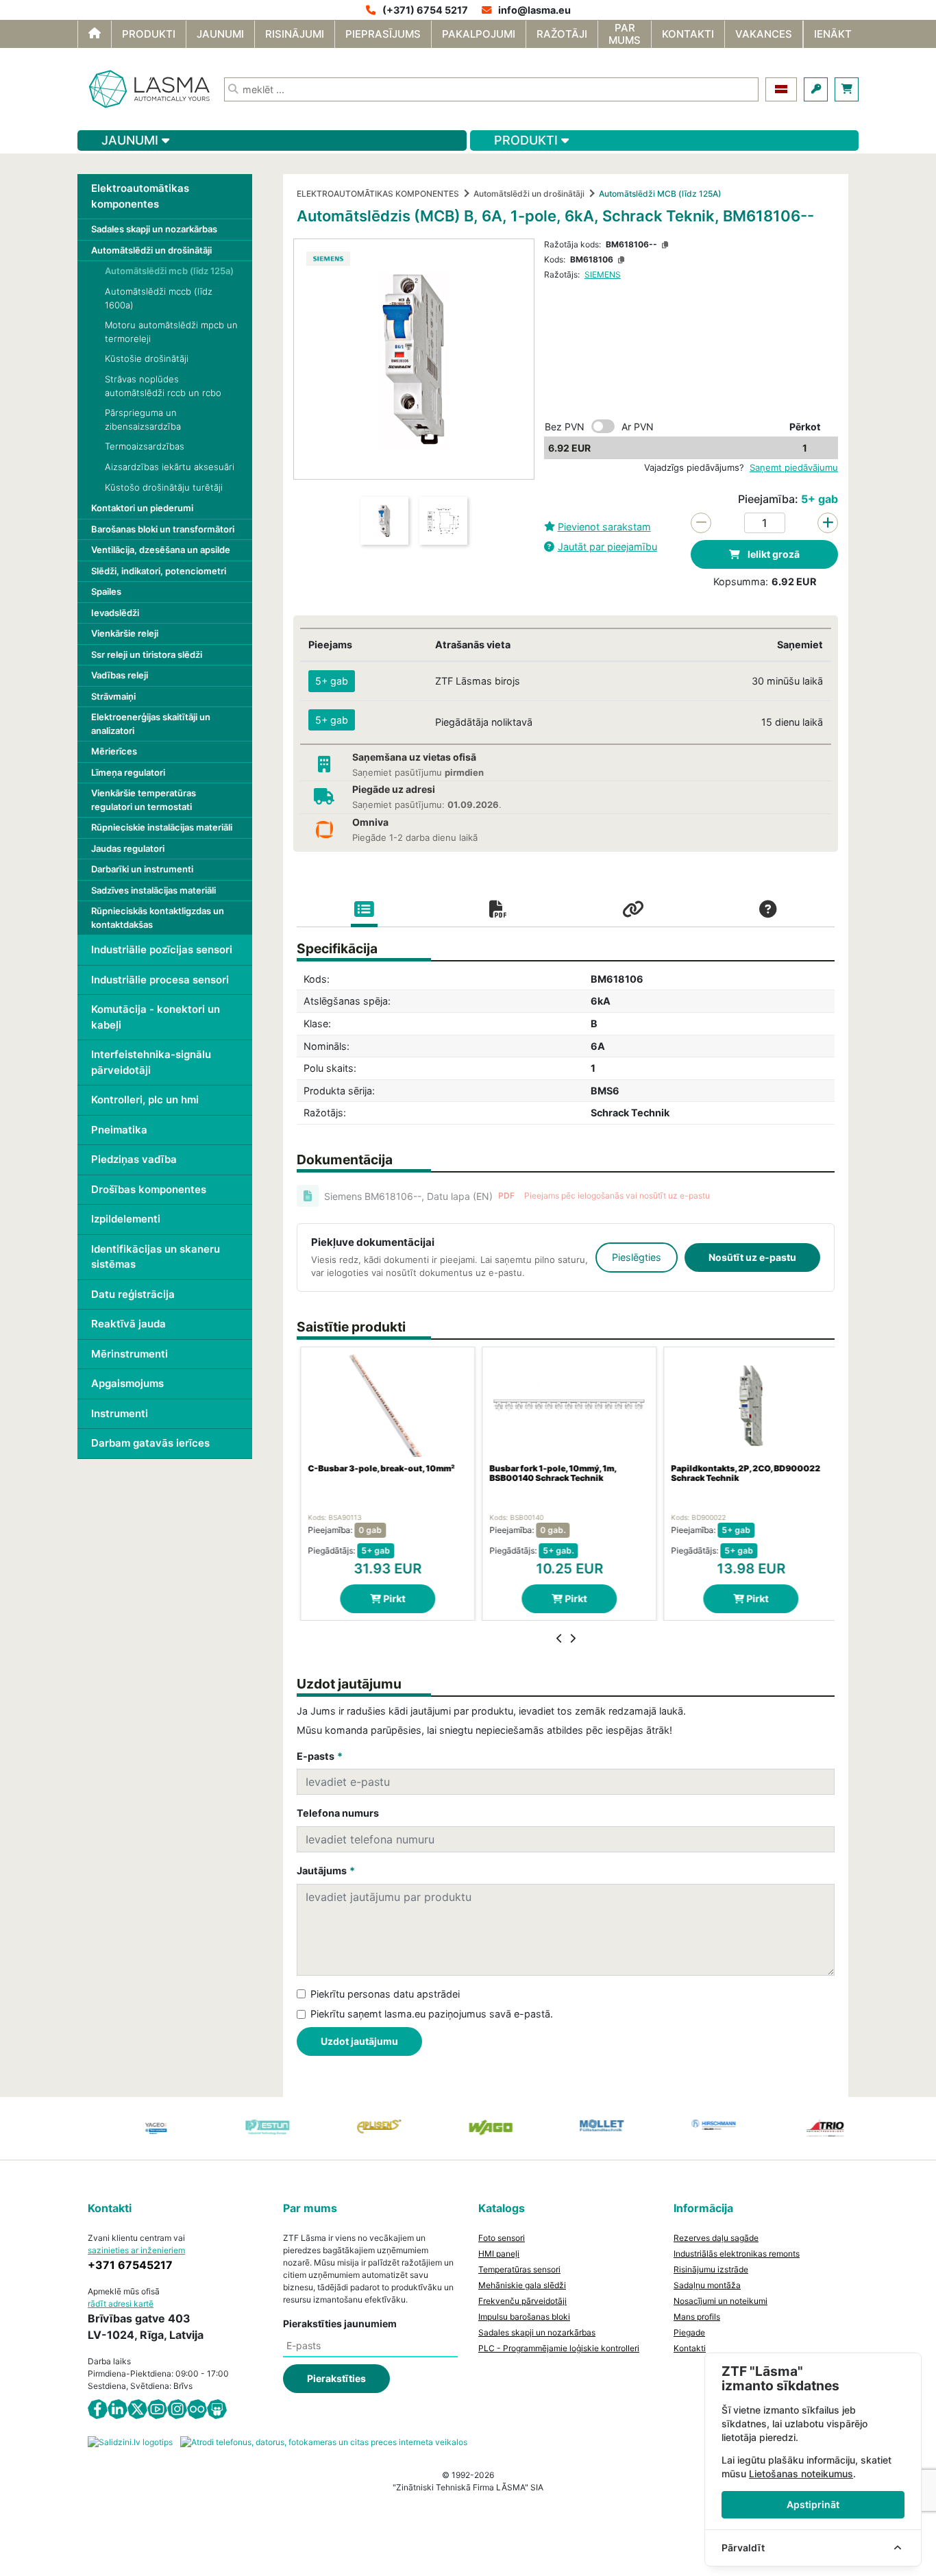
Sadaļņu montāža (707, 2285)
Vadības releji (120, 675)
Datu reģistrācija (133, 1294)
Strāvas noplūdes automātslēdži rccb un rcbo (163, 386)
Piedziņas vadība (134, 1159)
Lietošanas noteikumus (801, 2474)
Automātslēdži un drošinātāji (151, 250)
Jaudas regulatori (128, 848)
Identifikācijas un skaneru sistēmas (156, 1257)
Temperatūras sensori (519, 2269)
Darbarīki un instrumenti (142, 869)
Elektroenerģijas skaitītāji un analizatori (151, 724)
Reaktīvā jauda (128, 1324)
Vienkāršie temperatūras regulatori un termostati (144, 800)
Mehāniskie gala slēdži (522, 2285)
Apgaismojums (127, 1383)
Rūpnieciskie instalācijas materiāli (162, 827)
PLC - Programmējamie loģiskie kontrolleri (559, 2348)
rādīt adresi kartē (121, 2304)
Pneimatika (119, 1130)
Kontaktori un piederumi (142, 508)
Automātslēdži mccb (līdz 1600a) (159, 298)
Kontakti (690, 2348)
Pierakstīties (336, 2378)
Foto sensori (502, 2238)
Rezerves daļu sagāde (716, 2238)
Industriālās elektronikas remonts (737, 2254)
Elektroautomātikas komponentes (140, 196)
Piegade (689, 2332)
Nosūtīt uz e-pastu (752, 1257)
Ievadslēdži (115, 613)
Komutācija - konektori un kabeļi (156, 1017)
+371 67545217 (130, 2265)
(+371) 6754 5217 (425, 10)
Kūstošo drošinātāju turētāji (164, 487)
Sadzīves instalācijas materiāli (153, 890)
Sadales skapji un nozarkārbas (154, 229)
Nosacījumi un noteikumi (721, 2301)
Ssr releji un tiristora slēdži (147, 654)
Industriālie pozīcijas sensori (162, 949)
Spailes (106, 591)
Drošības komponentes (149, 1189)
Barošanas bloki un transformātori (163, 529)
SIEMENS (603, 274)
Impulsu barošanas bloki (524, 2317)
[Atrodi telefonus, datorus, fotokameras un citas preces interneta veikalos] (324, 2441)
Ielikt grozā (773, 554)
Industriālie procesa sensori (160, 980)
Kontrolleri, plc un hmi (145, 1100)
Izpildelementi (126, 1219)
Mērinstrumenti (130, 1354)
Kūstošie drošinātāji (147, 358)
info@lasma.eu (534, 10)
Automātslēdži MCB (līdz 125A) (660, 194)
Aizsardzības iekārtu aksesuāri (170, 467)
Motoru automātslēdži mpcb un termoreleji (171, 332)
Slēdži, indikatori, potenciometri (159, 571)
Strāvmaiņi (113, 696)
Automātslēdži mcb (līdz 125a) (169, 271)
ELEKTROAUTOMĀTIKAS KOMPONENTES (378, 194)
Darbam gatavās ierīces (150, 1443)
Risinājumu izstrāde (711, 2269)
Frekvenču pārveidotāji (522, 2301)
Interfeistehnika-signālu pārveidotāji (151, 1062)
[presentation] (559, 1639)
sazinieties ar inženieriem (136, 2250)
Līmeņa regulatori (128, 772)
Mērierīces (114, 751)
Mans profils (697, 2317)
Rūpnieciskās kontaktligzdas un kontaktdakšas (158, 918)
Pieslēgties (637, 1257)
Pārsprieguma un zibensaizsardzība (143, 419)
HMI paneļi (499, 2254)
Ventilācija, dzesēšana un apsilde (161, 550)
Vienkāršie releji (125, 633)
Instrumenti (120, 1413)
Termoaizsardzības (145, 446)
